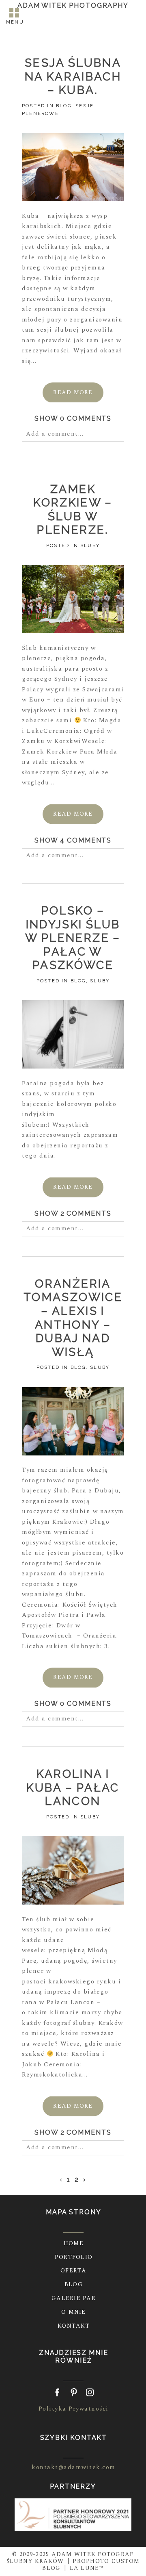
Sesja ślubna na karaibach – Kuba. (73, 76)
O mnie (74, 2312)
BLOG (64, 106)
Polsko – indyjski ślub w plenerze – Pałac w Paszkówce (73, 938)
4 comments (73, 840)
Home (74, 2243)
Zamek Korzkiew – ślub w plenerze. (73, 510)
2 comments (73, 1213)
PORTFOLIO (74, 2257)
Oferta (74, 2271)
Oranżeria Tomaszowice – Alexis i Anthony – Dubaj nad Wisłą (73, 1318)
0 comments (73, 418)
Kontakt (74, 2326)
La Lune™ (87, 2568)
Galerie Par (74, 2298)
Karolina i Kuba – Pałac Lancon (73, 1788)
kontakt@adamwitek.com (74, 2467)
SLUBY (90, 546)
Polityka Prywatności (74, 2409)
